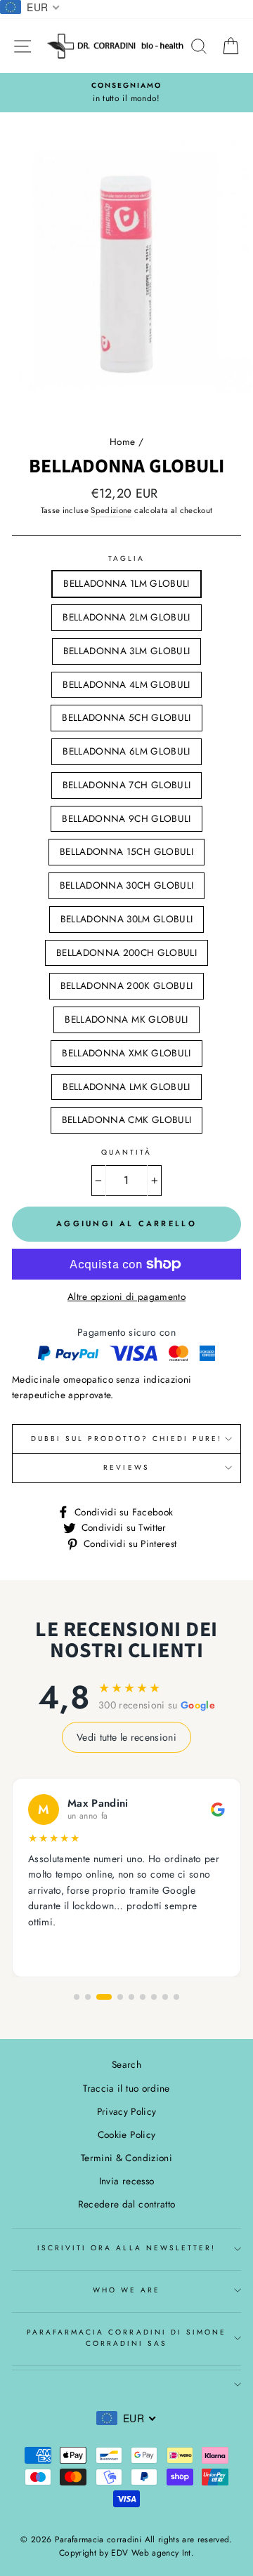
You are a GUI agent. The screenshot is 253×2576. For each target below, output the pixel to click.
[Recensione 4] (120, 1997)
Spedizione (111, 510)
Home (122, 441)
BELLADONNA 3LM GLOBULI (126, 651)
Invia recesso (126, 2181)
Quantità (126, 1152)
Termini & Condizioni (126, 2158)
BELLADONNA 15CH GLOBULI (126, 851)
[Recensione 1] (77, 1997)
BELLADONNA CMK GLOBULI (126, 1120)
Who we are (127, 2290)
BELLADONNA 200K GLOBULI (127, 985)
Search (126, 2064)
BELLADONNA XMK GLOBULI (126, 1053)
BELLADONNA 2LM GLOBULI (126, 617)
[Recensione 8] (165, 1997)
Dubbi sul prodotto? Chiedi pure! (127, 1439)
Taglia (126, 558)
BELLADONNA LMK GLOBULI (126, 1087)
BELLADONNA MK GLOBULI (126, 1019)
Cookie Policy (126, 2135)
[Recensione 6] (143, 1997)
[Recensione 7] (154, 1997)
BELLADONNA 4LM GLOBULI (126, 684)
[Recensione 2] (88, 1997)
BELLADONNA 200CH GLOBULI (126, 952)
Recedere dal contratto (126, 2204)
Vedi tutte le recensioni (126, 1737)
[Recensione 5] (131, 1997)
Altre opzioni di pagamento (126, 1296)
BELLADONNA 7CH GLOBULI (126, 785)
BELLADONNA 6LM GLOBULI (126, 751)
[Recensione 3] (104, 1997)
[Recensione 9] (176, 1997)
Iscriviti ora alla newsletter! (127, 2248)
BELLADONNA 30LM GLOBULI (127, 919)
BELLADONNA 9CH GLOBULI (126, 818)
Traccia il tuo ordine (126, 2088)
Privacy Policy (127, 2111)
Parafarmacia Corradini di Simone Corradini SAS (127, 2338)
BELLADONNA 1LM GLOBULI (126, 583)
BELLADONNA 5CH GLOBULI (126, 717)
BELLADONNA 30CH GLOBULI (127, 885)
